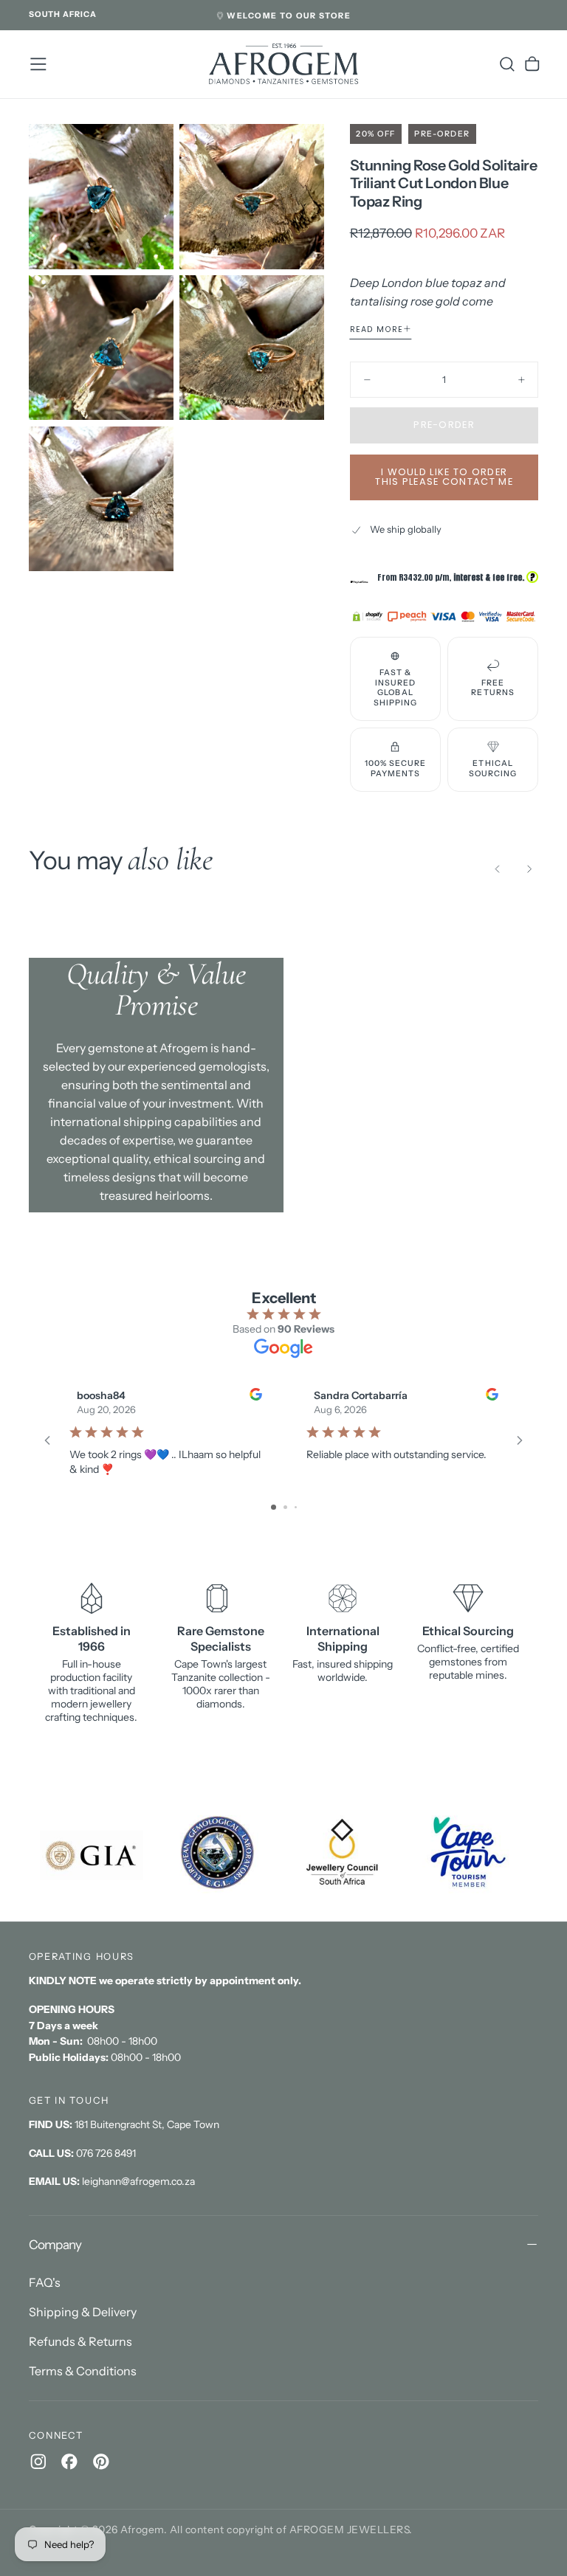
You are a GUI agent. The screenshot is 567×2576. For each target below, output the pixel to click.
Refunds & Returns (80, 2341)
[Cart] (532, 64)
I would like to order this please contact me (444, 477)
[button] (63, 15)
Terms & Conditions (83, 2371)
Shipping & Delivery (83, 2312)
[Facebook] (69, 2462)
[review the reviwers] (255, 1394)
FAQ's (45, 2282)
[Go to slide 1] (274, 1507)
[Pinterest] (101, 2462)
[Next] (529, 869)
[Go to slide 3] (296, 1507)
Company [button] (55, 2244)
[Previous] (498, 869)
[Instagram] (38, 2462)
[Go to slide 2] (285, 1507)
